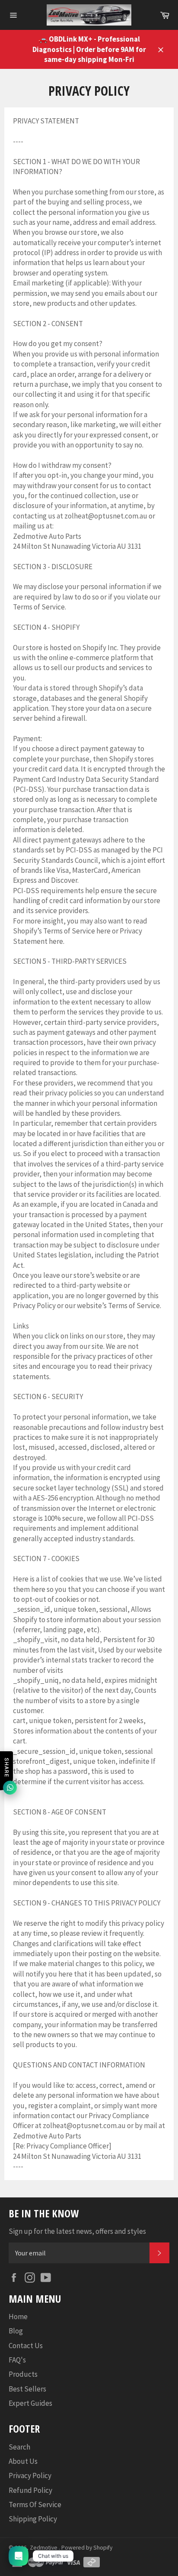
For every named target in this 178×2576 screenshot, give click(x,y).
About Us (23, 2461)
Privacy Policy (30, 2476)
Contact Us (26, 2346)
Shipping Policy (33, 2519)
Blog (16, 2331)
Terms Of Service (35, 2505)
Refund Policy (30, 2490)
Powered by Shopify (87, 2548)
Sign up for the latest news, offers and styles (77, 2231)
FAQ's (17, 2360)
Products (23, 2374)
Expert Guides (30, 2403)
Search (19, 2447)
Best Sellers (27, 2389)
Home (18, 2317)
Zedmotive (44, 2548)
